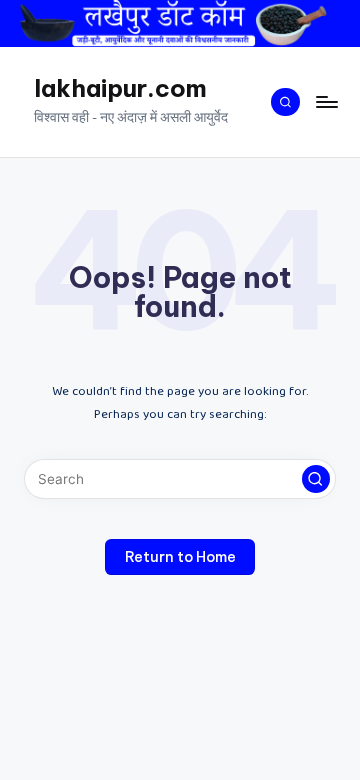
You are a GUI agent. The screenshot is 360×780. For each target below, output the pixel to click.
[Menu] (326, 101)
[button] (316, 479)
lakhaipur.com (120, 88)
